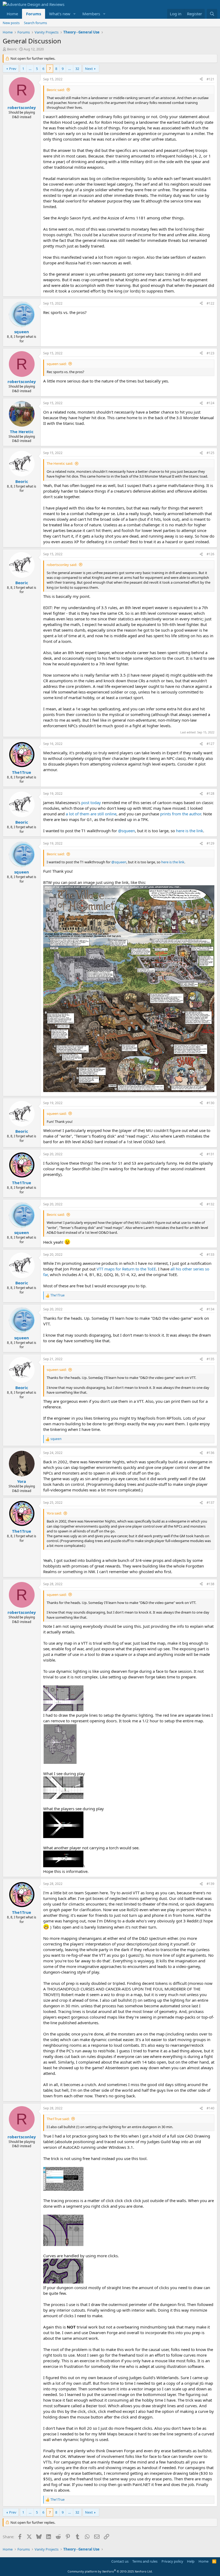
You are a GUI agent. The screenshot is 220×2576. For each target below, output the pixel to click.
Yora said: (54, 1513)
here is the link (190, 831)
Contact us (120, 2561)
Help (191, 2561)
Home (12, 14)
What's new (60, 14)
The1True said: (58, 2119)
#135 (210, 1359)
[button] (75, 14)
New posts (11, 23)
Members (91, 14)
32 (77, 69)
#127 (210, 744)
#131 (210, 1154)
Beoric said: (56, 90)
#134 (210, 1309)
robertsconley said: (62, 565)
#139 (210, 1884)
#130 (210, 1103)
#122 (210, 303)
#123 (210, 353)
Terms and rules (145, 2561)
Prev (13, 69)
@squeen (127, 831)
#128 (210, 794)
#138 (210, 1584)
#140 (210, 2108)
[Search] (212, 14)
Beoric (12, 49)
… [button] (30, 69)
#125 (210, 453)
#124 (210, 403)
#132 (210, 1204)
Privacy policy (172, 2561)
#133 (210, 1255)
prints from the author (181, 814)
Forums (34, 14)
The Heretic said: (60, 463)
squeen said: (57, 364)
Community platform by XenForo (110, 2571)
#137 (210, 1503)
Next (89, 69)
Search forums (35, 23)
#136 (210, 1453)
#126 (210, 554)
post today (91, 803)
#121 (210, 79)
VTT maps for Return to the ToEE (126, 1269)
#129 (210, 843)
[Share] (201, 79)
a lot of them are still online (91, 814)
